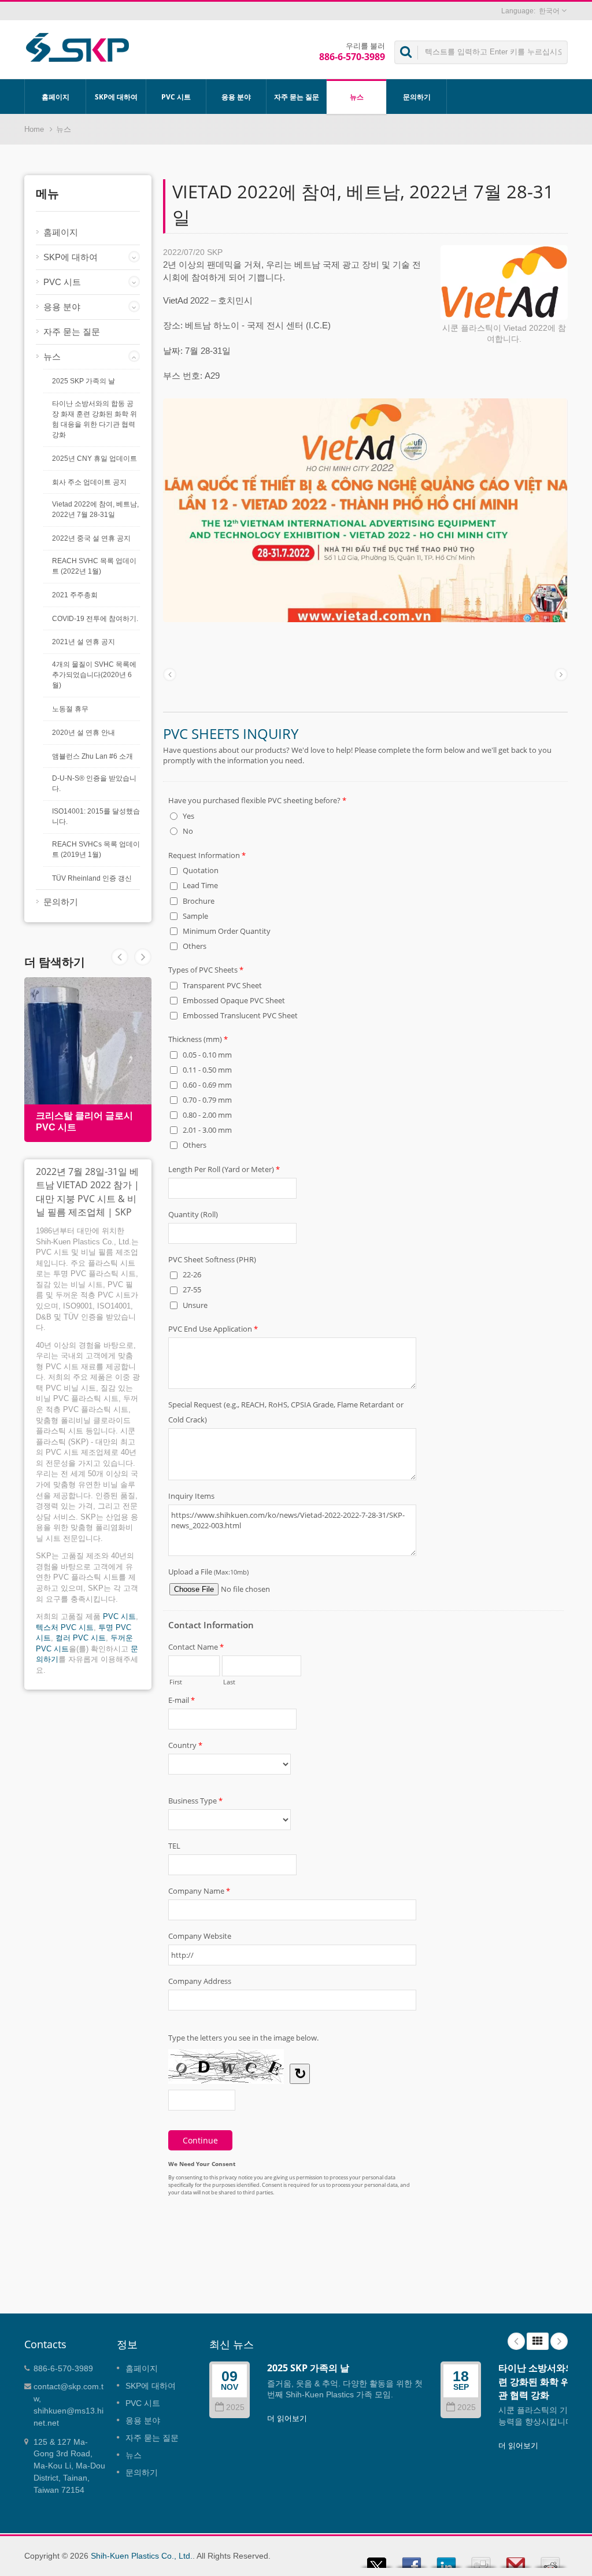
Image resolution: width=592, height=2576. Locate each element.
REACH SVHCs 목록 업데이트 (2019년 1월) (96, 849)
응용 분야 (236, 97)
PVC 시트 (176, 97)
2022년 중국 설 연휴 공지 (91, 538)
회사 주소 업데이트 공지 (89, 482)
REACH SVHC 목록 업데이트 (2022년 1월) (94, 566)
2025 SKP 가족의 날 (84, 381)
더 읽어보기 (287, 2418)
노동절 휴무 (70, 709)
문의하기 (417, 97)
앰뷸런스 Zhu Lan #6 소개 (92, 756)
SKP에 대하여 (116, 97)
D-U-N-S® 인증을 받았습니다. (94, 783)
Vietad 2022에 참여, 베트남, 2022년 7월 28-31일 (95, 509)
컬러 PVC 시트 (81, 1638)
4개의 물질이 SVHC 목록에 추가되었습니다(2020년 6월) (94, 675)
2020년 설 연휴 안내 (84, 733)
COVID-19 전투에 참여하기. (95, 619)
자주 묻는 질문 (297, 97)
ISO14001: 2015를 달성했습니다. (96, 816)
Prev (143, 957)
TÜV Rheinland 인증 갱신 (92, 878)
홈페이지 (55, 97)
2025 (235, 2407)
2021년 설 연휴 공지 (84, 642)
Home (34, 129)
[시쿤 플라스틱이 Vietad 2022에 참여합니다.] (504, 283)
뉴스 (357, 97)
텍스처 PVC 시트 (65, 1627)
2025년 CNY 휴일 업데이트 (95, 459)
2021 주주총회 (75, 595)
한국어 (549, 11)
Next (120, 957)
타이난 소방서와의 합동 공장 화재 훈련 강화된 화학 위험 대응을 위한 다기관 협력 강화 (95, 419)
